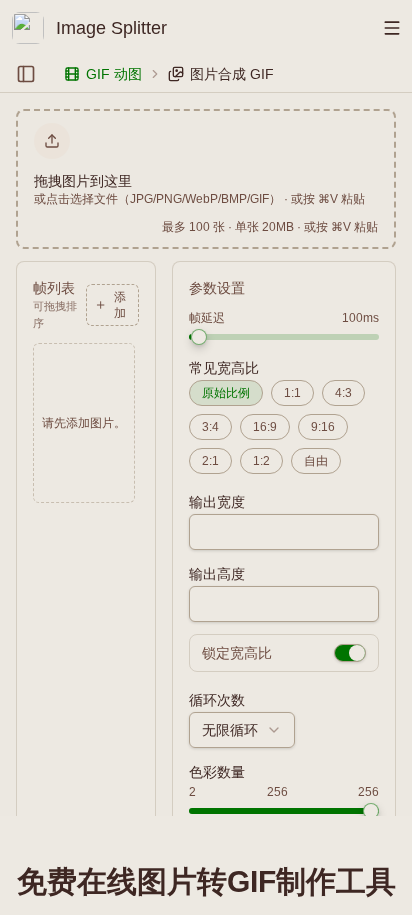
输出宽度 (217, 502)
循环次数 (217, 700)
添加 (120, 305)
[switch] (350, 653)
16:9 (265, 427)
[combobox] (242, 730)
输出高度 (217, 574)
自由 (316, 461)
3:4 (210, 427)
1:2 (261, 461)
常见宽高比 (224, 368)
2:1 (210, 461)
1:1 (292, 393)
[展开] (26, 74)
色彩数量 (217, 772)
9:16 (323, 427)
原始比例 (226, 393)
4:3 (343, 393)
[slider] (199, 337)
